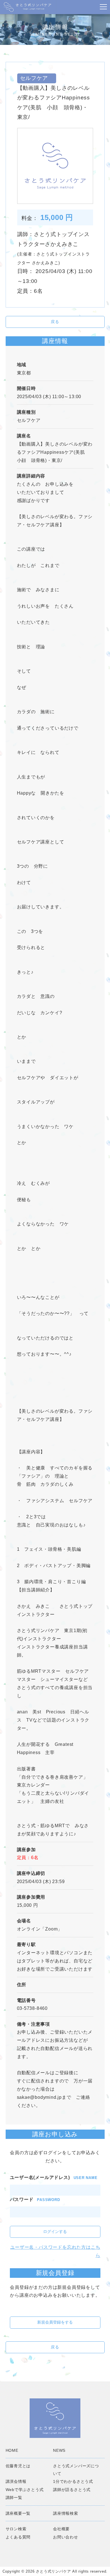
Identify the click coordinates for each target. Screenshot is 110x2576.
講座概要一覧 (18, 2513)
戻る (55, 322)
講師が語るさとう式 (72, 2490)
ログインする (55, 2232)
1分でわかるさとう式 (73, 2481)
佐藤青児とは (18, 2466)
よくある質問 (18, 2537)
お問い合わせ (66, 2537)
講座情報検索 (66, 2513)
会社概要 (61, 2529)
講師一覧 (14, 2498)
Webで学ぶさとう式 (25, 2490)
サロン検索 (16, 2529)
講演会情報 (16, 2481)
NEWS (59, 2450)
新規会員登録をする (55, 2322)
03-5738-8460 (32, 2008)
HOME (12, 2450)
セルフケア (31, 420)
